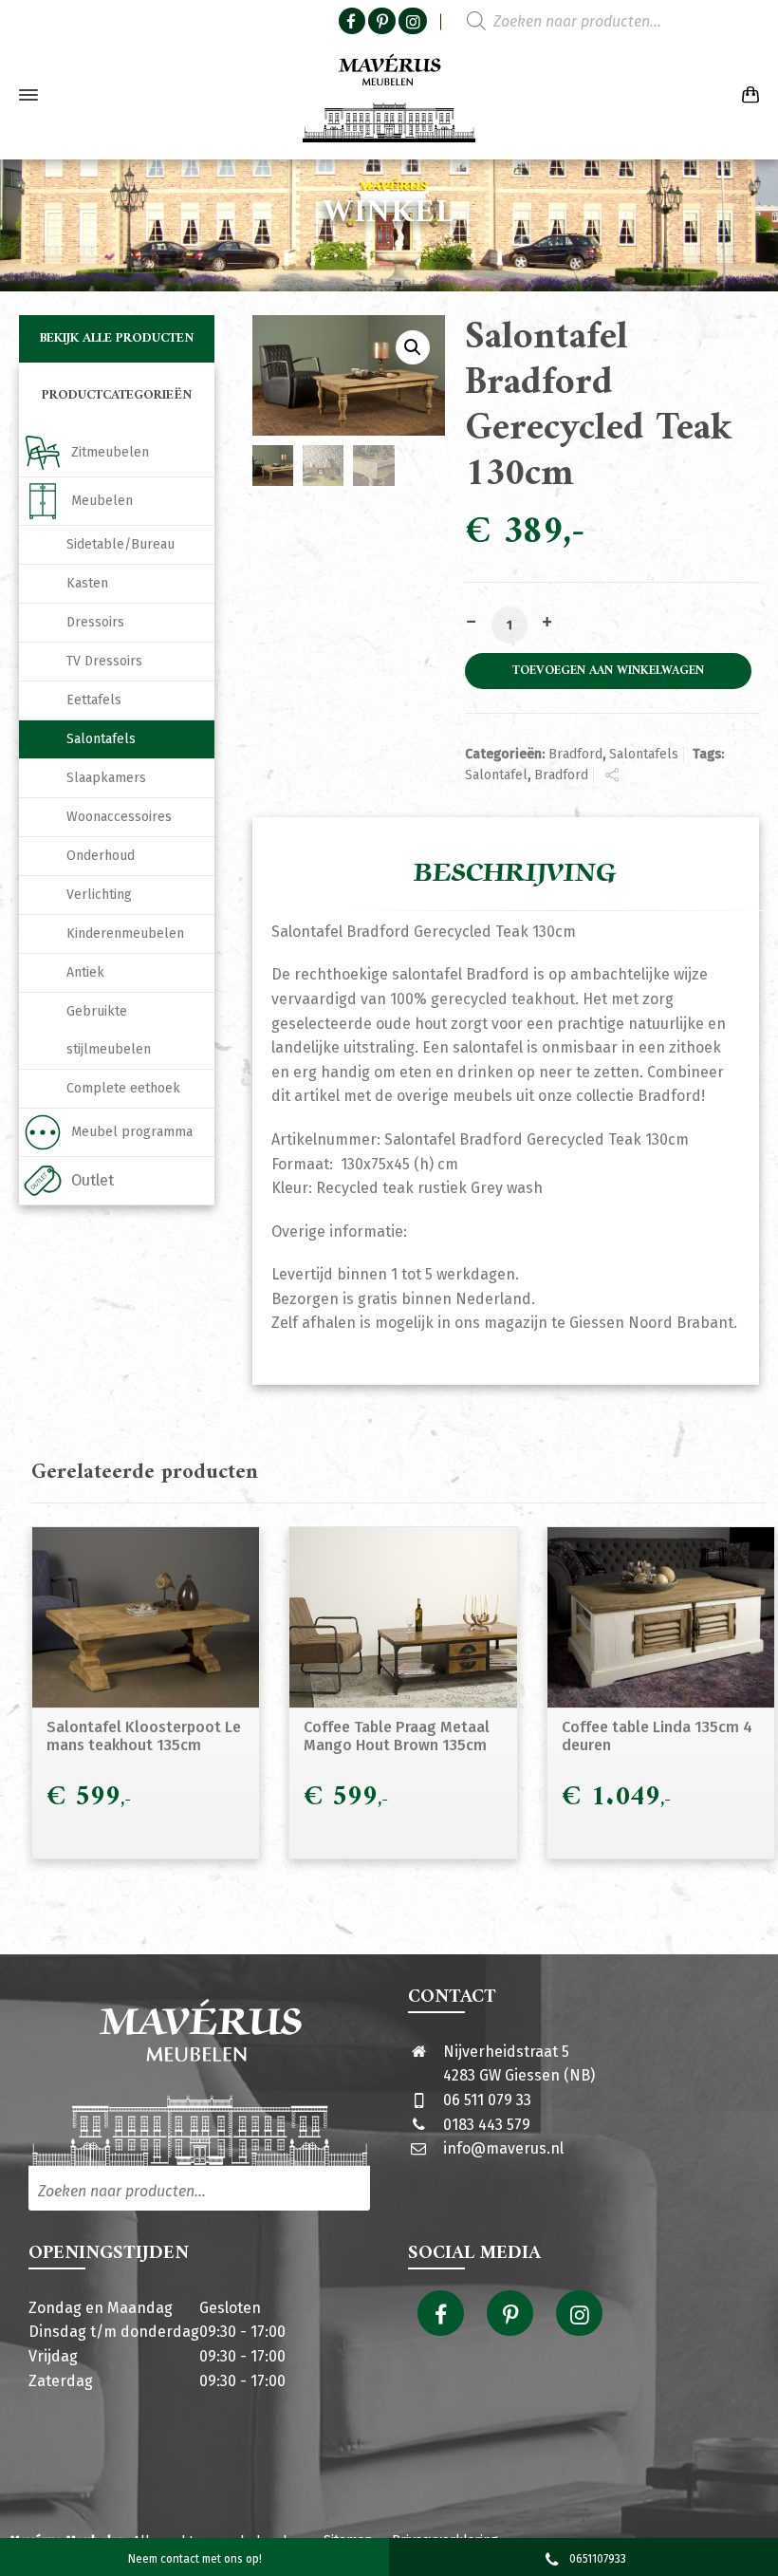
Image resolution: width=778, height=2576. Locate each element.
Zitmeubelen (110, 452)
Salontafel (496, 775)
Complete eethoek (123, 1088)
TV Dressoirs (104, 661)
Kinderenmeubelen (125, 933)
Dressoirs (95, 622)
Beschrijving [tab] (515, 873)
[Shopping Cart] (747, 95)
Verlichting (99, 895)
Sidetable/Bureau (120, 544)
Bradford (575, 754)
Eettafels (94, 700)
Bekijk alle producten (117, 338)
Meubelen (102, 501)
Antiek (85, 972)
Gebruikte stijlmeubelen (109, 1030)
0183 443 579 (487, 2125)
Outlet (93, 1180)
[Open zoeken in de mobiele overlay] (579, 22)
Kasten (87, 583)
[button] (413, 347)
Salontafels (644, 754)
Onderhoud (101, 856)
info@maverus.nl (503, 2148)
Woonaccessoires (119, 817)
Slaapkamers (106, 778)
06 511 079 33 (487, 2100)
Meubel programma (132, 1132)
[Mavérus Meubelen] (389, 95)
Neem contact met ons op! (195, 2559)
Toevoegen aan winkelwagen (608, 671)
